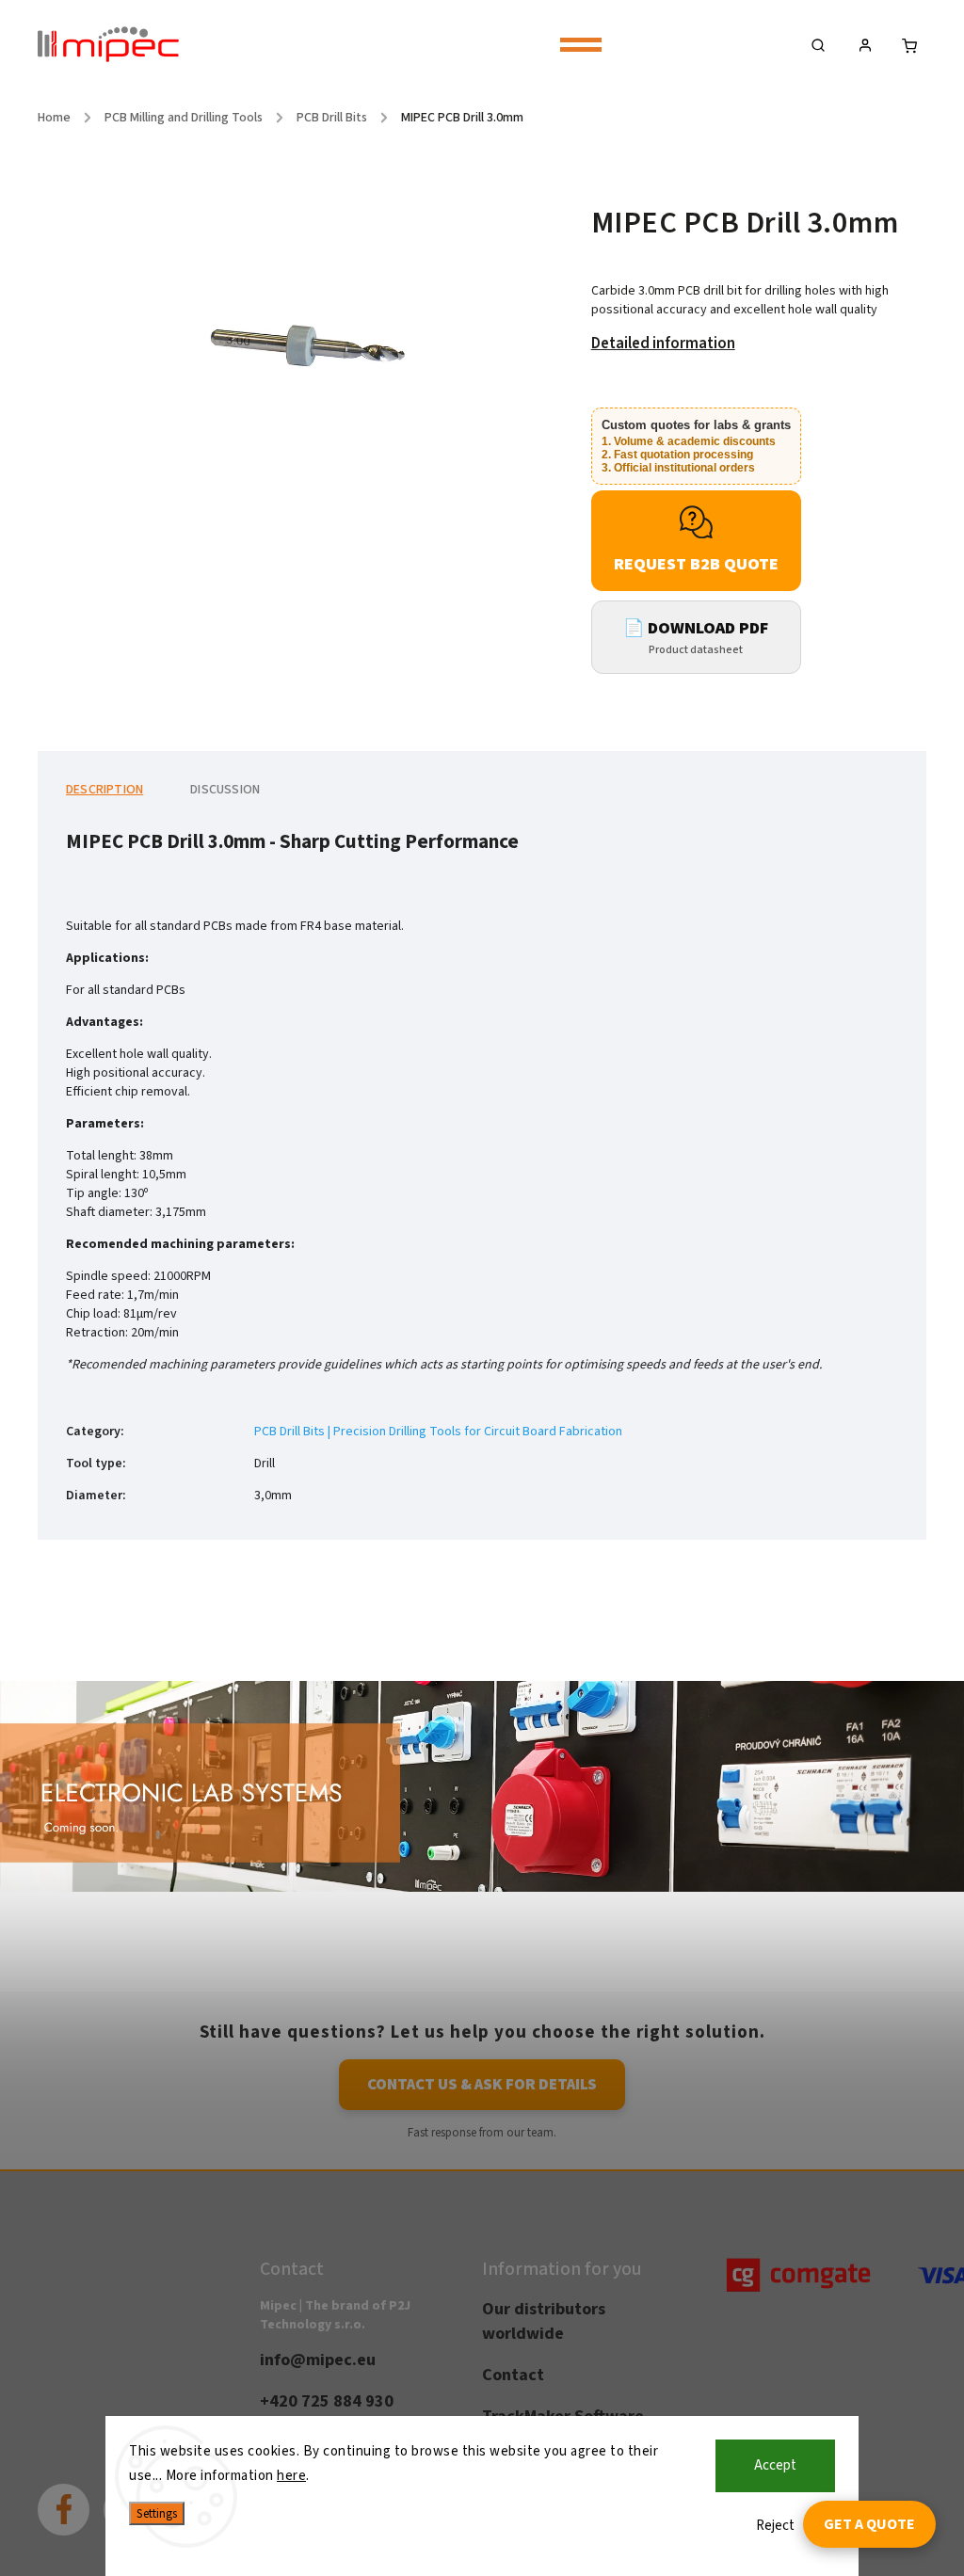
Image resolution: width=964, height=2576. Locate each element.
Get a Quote (869, 2524)
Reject (775, 2526)
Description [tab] (104, 790)
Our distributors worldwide (544, 2321)
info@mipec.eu (318, 2360)
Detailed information (663, 344)
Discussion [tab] (225, 790)
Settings (157, 2513)
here (291, 2476)
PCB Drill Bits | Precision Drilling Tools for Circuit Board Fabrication (438, 1432)
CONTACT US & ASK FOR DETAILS (482, 2085)
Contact (513, 2375)
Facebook (78, 2496)
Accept (775, 2465)
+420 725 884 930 (327, 2401)
